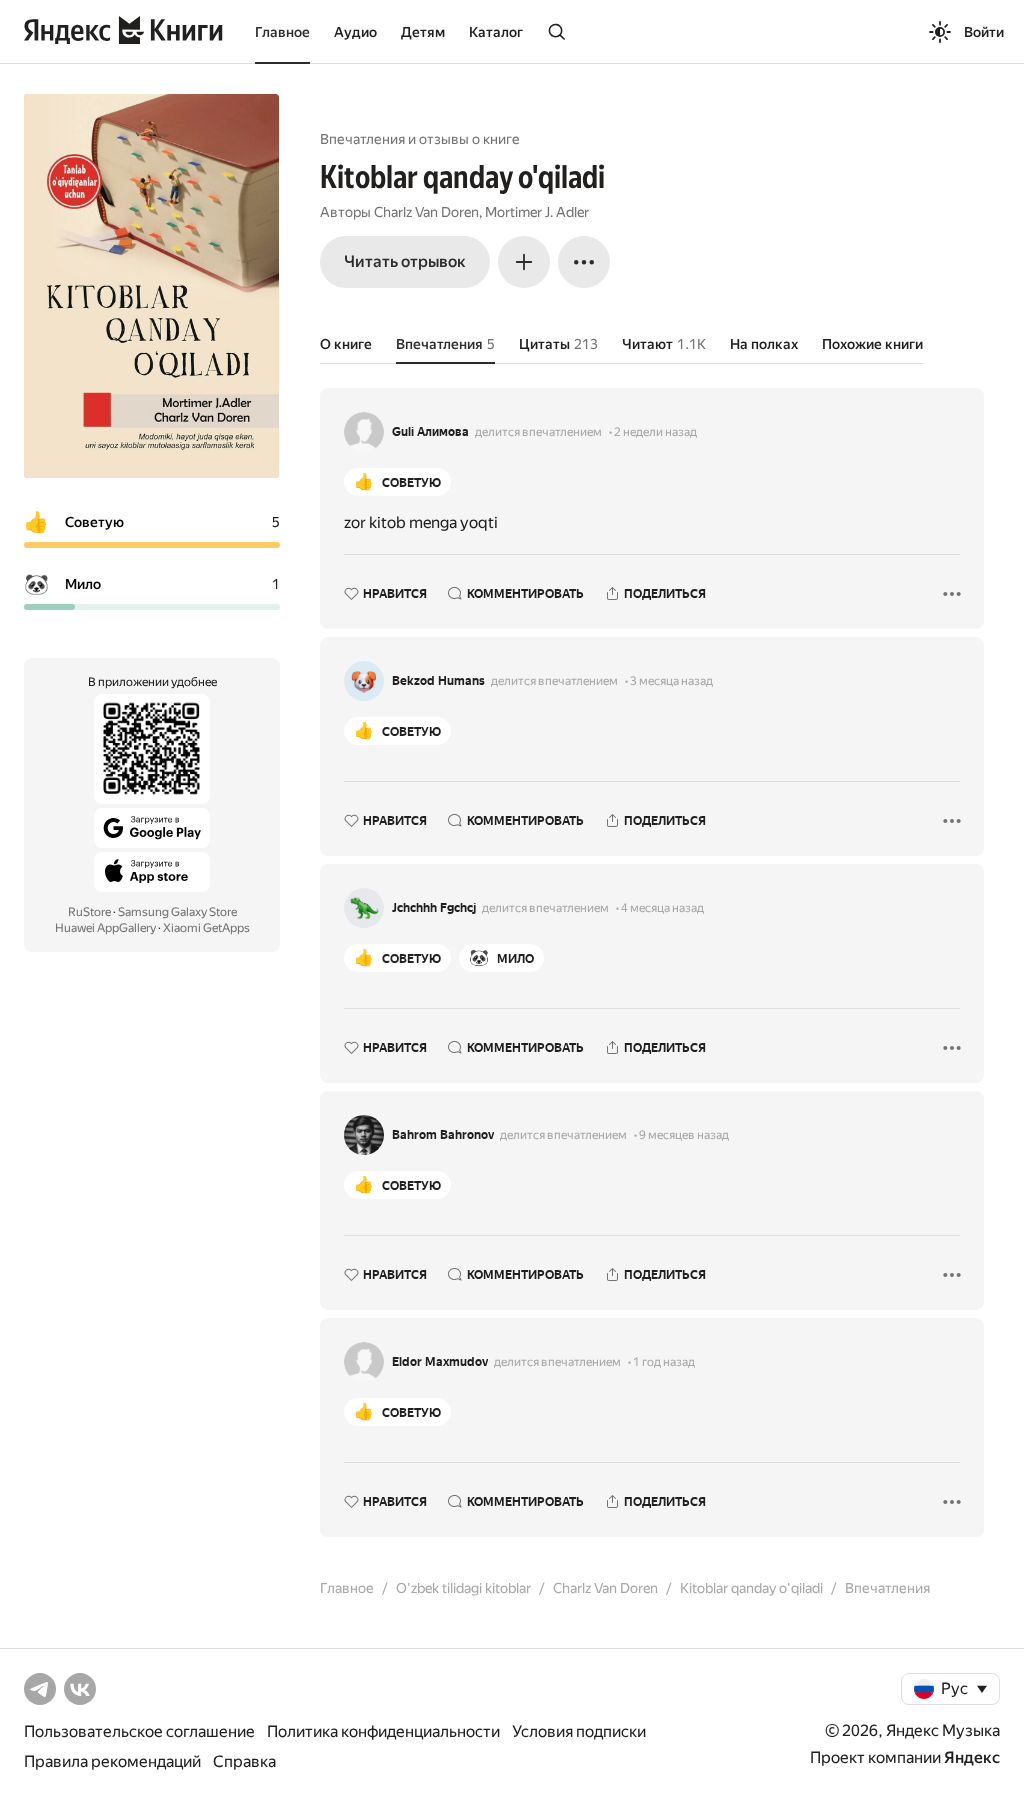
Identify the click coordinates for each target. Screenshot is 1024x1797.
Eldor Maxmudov (440, 1362)
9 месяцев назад (684, 1135)
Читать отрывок (405, 261)
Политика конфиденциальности (383, 1731)
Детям (423, 32)
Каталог (496, 32)
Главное (282, 32)
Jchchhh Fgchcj (434, 908)
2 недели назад (655, 432)
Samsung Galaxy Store (177, 912)
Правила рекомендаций (112, 1761)
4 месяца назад (662, 908)
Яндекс (972, 1757)
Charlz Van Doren (426, 212)
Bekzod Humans (438, 681)
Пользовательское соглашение (139, 1731)
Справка (244, 1761)
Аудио (355, 32)
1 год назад (664, 1362)
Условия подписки (579, 1731)
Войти (984, 32)
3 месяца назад (671, 681)
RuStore (89, 912)
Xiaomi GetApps (206, 928)
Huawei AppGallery (105, 928)
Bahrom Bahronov (443, 1135)
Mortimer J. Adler (537, 212)
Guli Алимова (430, 432)
